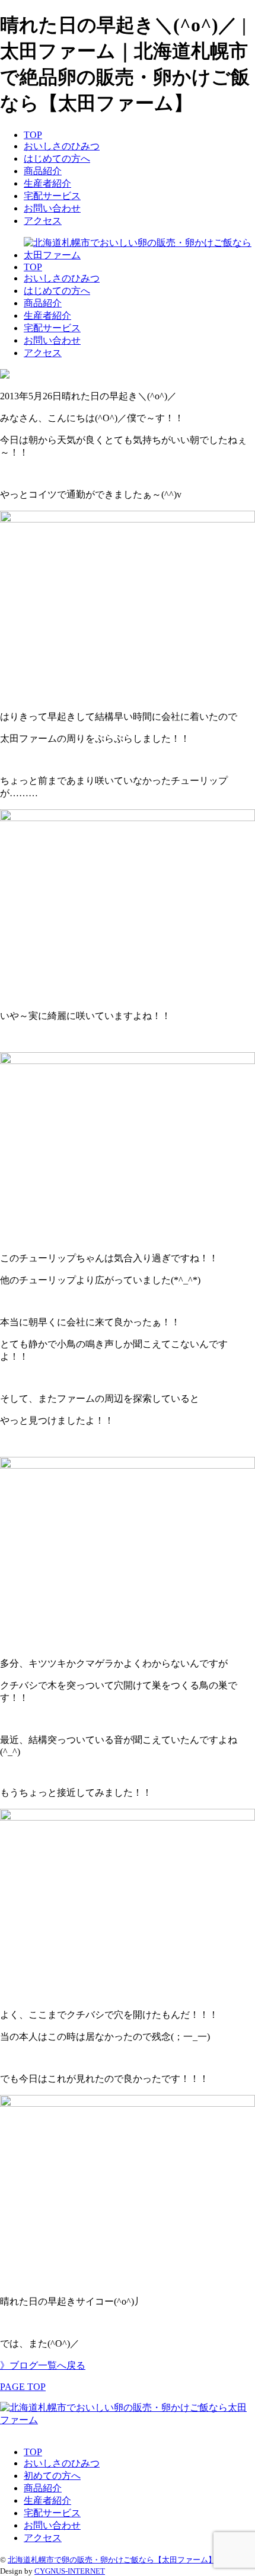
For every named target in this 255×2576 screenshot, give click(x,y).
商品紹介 (43, 171)
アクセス (43, 221)
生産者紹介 (47, 183)
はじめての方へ (57, 158)
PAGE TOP (23, 2387)
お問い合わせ (52, 208)
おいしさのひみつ (62, 146)
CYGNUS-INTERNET (70, 2571)
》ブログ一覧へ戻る (43, 2365)
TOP (33, 135)
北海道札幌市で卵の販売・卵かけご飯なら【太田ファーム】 (112, 2560)
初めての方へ (52, 2476)
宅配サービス (52, 196)
